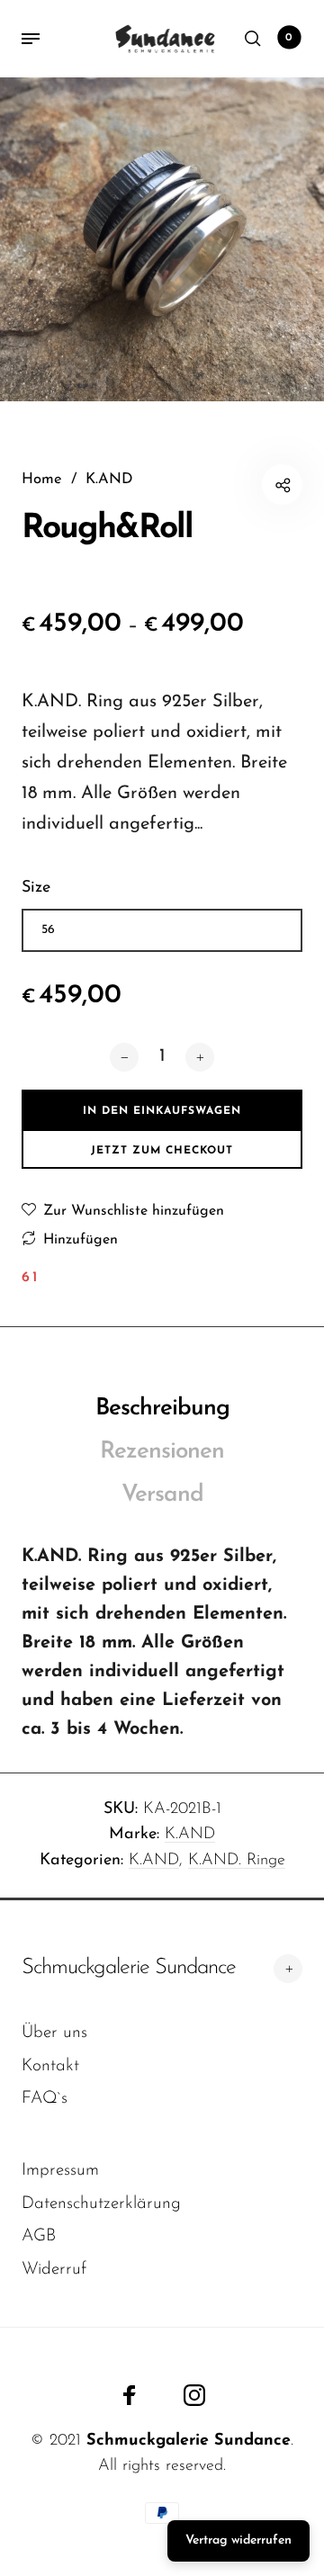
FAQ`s (45, 2099)
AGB (39, 2236)
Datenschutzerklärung (101, 2204)
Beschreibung (162, 1409)
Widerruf (54, 2270)
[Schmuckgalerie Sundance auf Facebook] (130, 2395)
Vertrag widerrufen (238, 2540)
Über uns (54, 2033)
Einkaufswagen (289, 38)
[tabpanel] (162, 239)
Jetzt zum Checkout (162, 1151)
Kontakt (50, 2066)
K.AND (190, 1835)
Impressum (60, 2171)
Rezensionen (162, 1452)
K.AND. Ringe (237, 1861)
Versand (162, 1495)
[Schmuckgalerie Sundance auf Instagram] (194, 2395)
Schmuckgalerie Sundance (129, 1968)
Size (36, 888)
